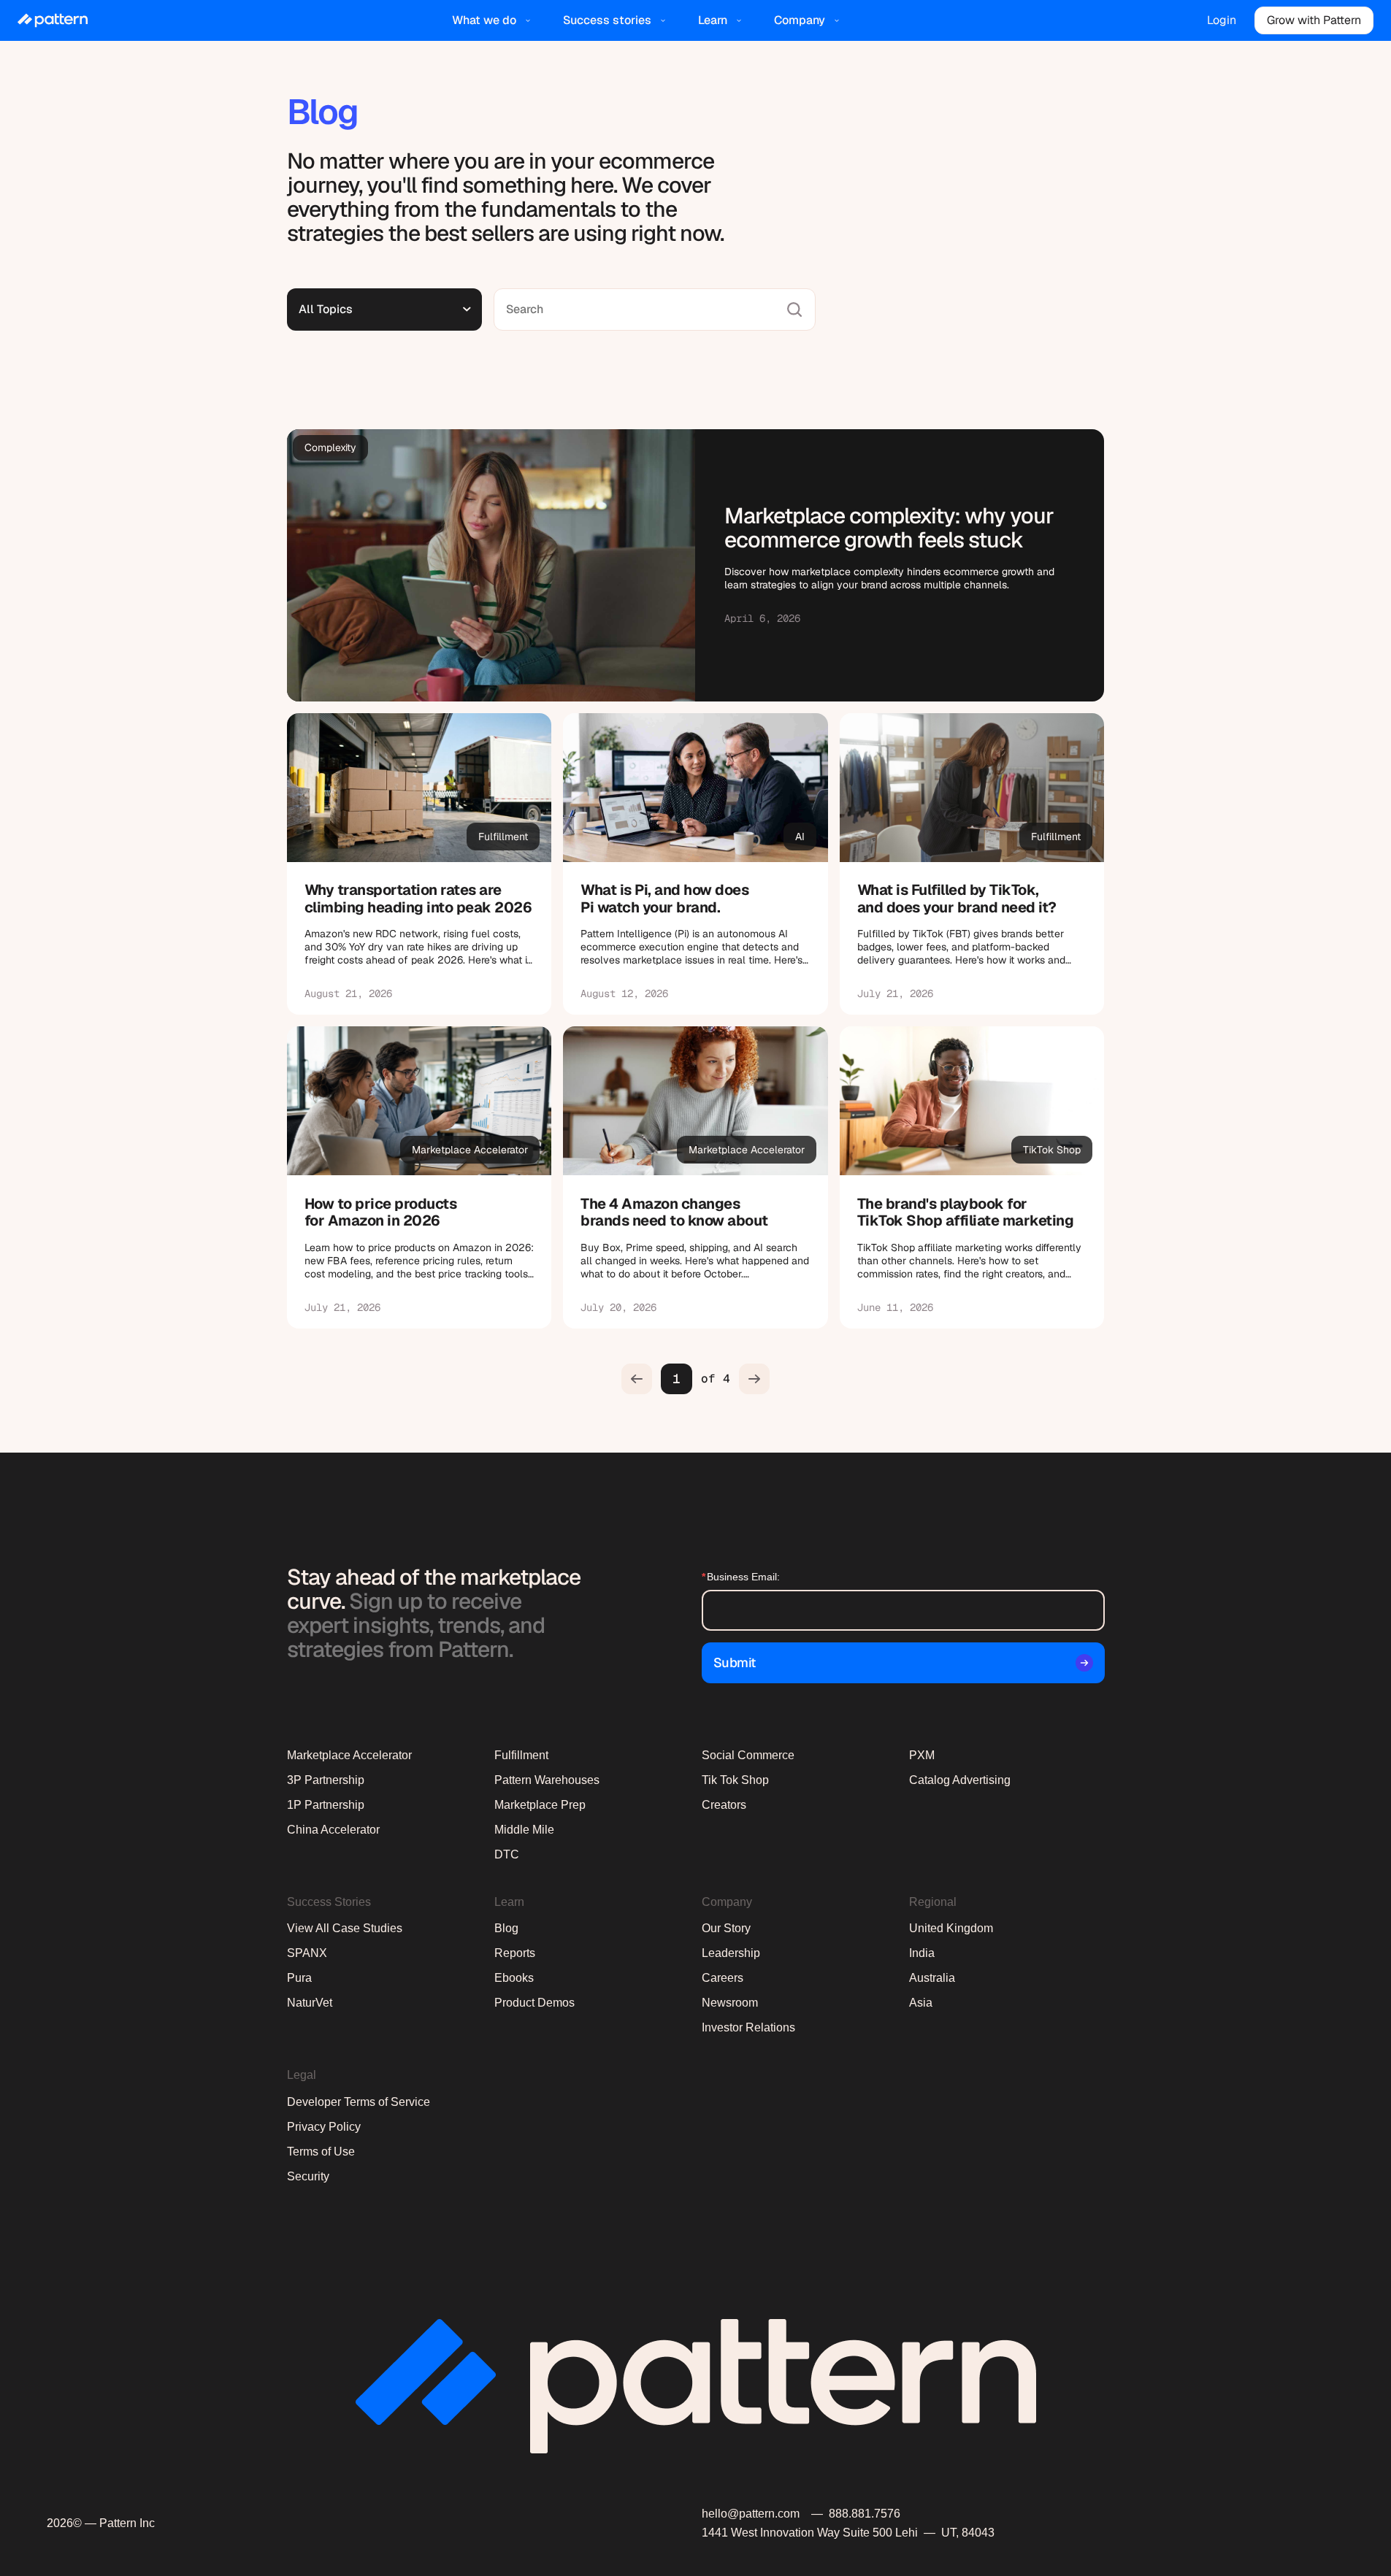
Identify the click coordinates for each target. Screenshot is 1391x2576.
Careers (723, 1978)
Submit (735, 1662)
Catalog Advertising (960, 1780)
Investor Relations (748, 2027)
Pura (299, 1978)
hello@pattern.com (751, 2514)
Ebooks (514, 1978)
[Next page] (754, 1379)
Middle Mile (524, 1830)
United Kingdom (951, 1928)
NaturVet (310, 2003)
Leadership (731, 1953)
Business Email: (741, 1577)
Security (308, 2176)
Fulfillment (521, 1755)
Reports (515, 1953)
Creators (724, 1805)
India (922, 1953)
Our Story (726, 1928)
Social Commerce (748, 1755)
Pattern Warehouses (547, 1780)
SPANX (307, 1953)
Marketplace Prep (540, 1805)
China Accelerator (333, 1830)
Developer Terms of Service (359, 2102)
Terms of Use (321, 2152)
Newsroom (730, 2003)
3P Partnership (326, 1780)
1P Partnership (326, 1805)
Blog (506, 1928)
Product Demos (534, 2003)
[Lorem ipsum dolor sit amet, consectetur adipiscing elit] (696, 565)
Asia (921, 2003)
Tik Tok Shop (735, 1780)
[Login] (1222, 20)
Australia (932, 1978)
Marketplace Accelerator (349, 1755)
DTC (507, 1854)
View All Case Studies (345, 1928)
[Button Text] (419, 864)
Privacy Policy (324, 2127)
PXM (922, 1755)
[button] (493, 20)
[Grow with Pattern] (1314, 20)
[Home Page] (53, 20)
